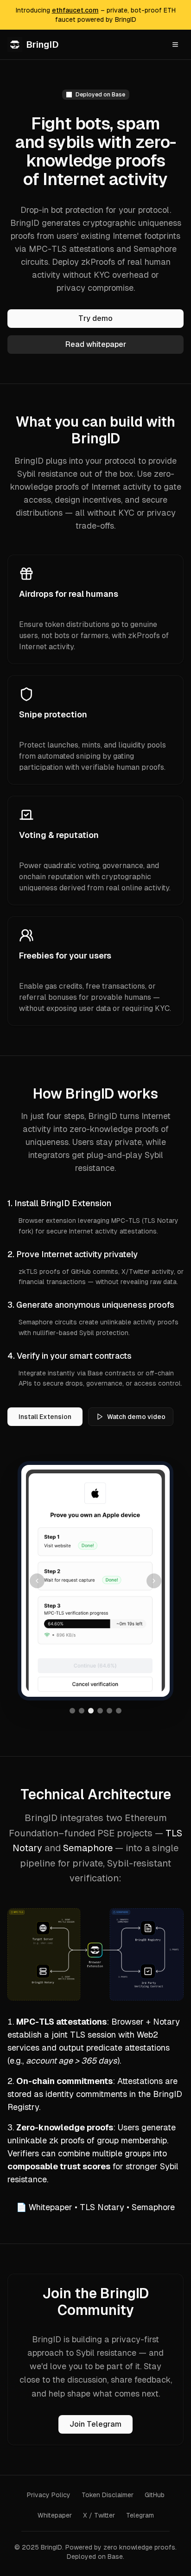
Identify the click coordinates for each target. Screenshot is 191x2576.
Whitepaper (51, 2207)
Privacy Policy (49, 2495)
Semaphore (88, 1848)
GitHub (155, 2495)
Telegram (140, 2515)
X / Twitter (99, 2515)
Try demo (95, 318)
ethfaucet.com (75, 10)
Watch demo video (136, 1417)
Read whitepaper (96, 344)
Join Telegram (95, 2424)
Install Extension (45, 1417)
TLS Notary (102, 2207)
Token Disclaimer (108, 2495)
